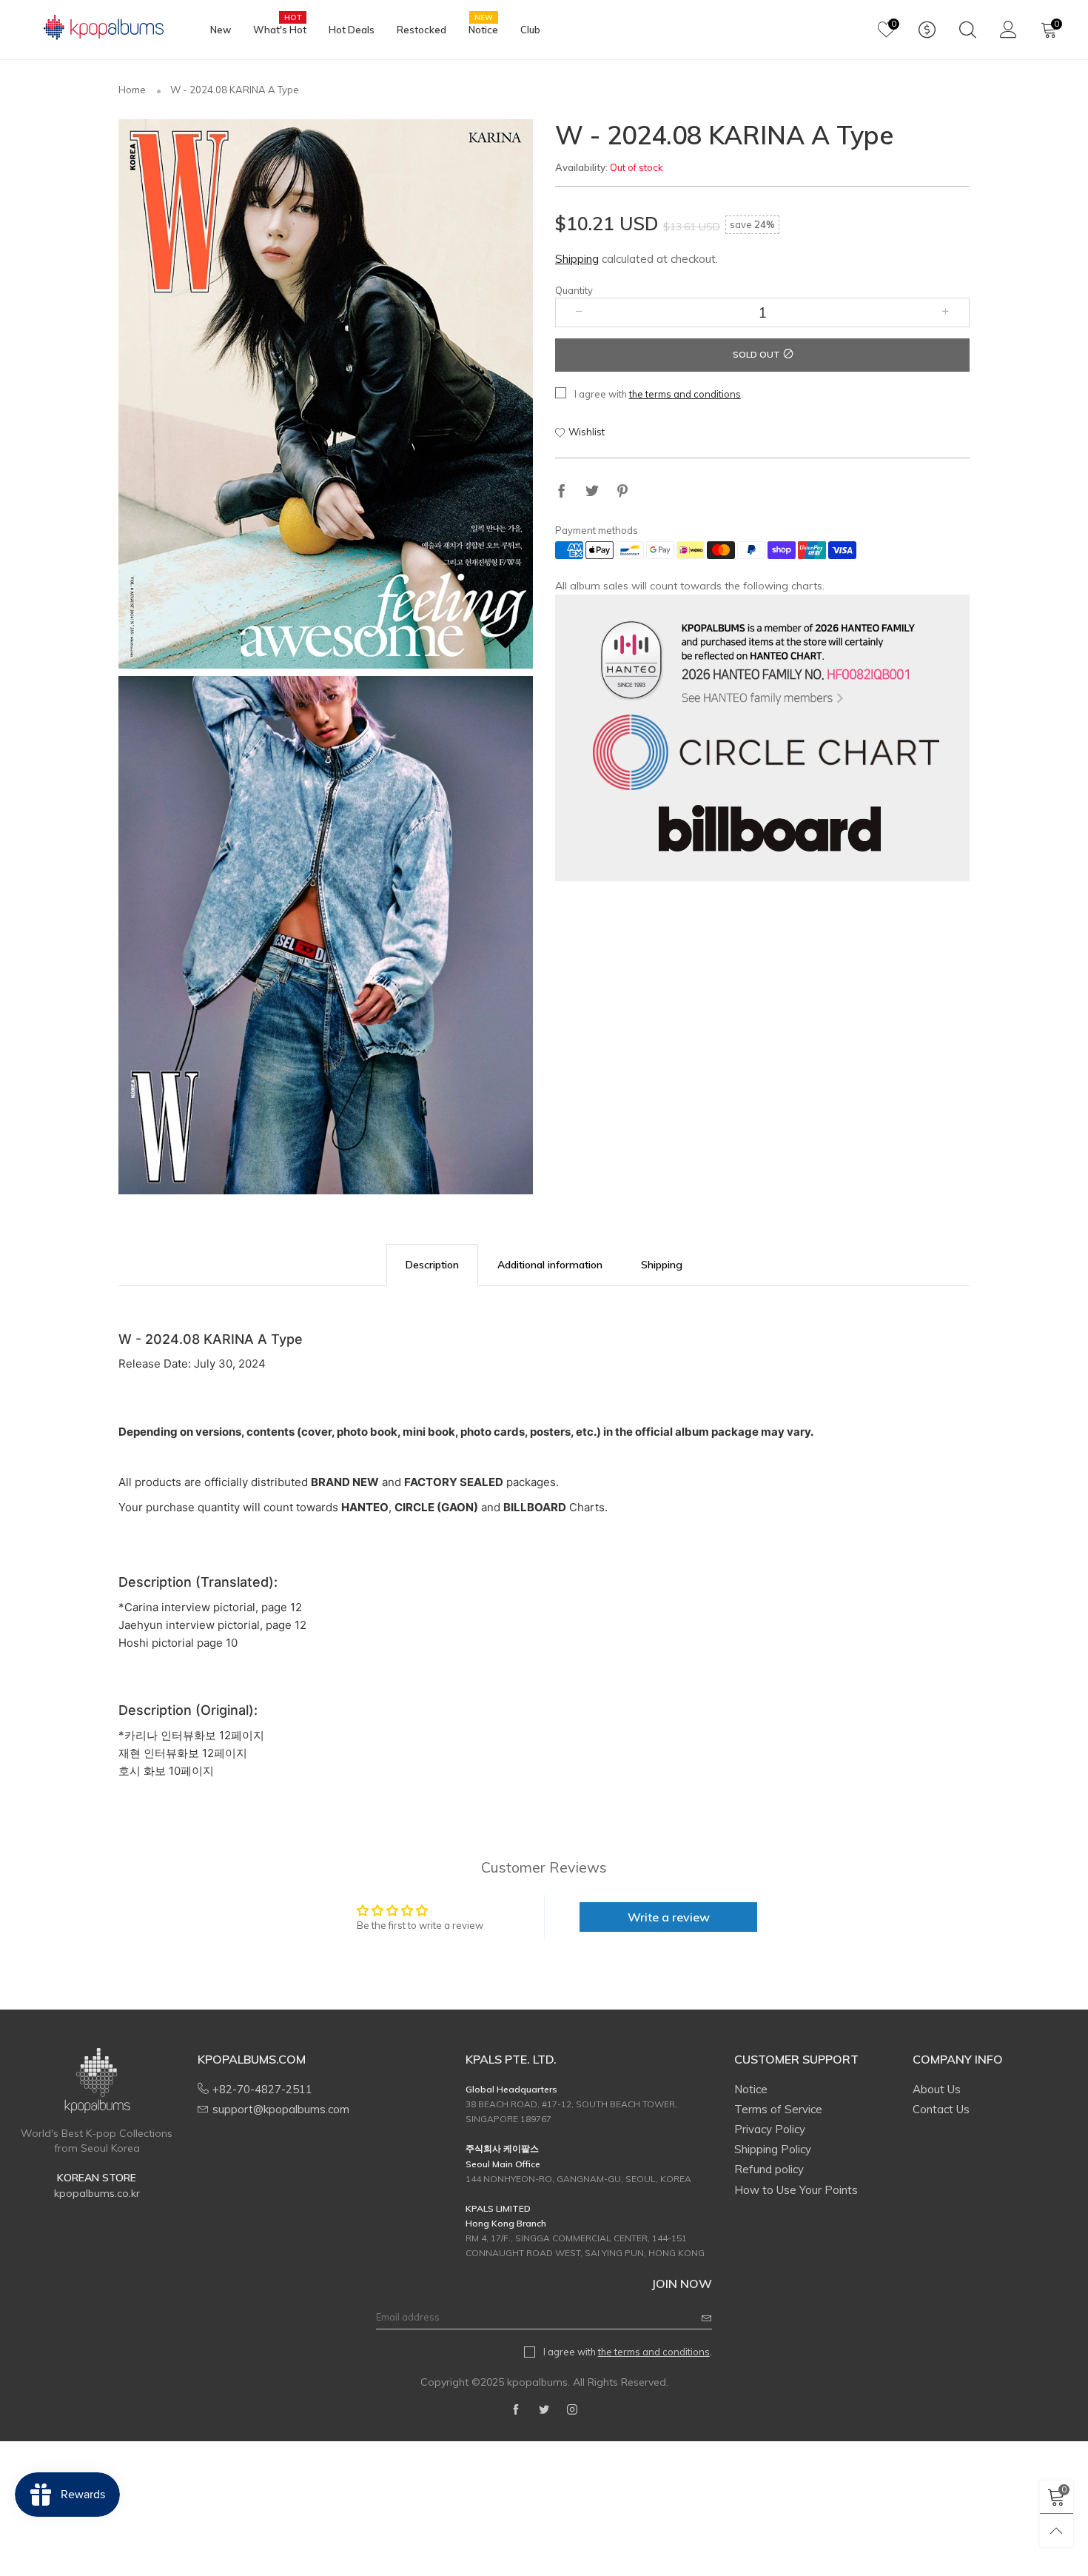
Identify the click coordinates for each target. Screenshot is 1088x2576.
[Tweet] (592, 492)
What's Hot (280, 29)
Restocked (422, 30)
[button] (579, 312)
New (221, 30)
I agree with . (659, 394)
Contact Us (941, 2109)
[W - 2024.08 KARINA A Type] (326, 394)
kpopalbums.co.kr (97, 2193)
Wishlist (587, 432)
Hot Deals (352, 30)
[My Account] (1008, 30)
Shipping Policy (773, 2149)
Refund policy (769, 2169)
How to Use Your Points (796, 2190)
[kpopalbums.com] (97, 28)
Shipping (577, 259)
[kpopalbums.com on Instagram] (572, 2410)
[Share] (562, 492)
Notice (483, 29)
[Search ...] (968, 30)
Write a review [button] (669, 1917)
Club (530, 30)
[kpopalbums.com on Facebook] (516, 2410)
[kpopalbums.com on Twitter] (544, 2410)
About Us (937, 2089)
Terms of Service (778, 2109)
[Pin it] (622, 492)
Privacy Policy (770, 2129)
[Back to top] (1057, 2530)
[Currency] (927, 30)
